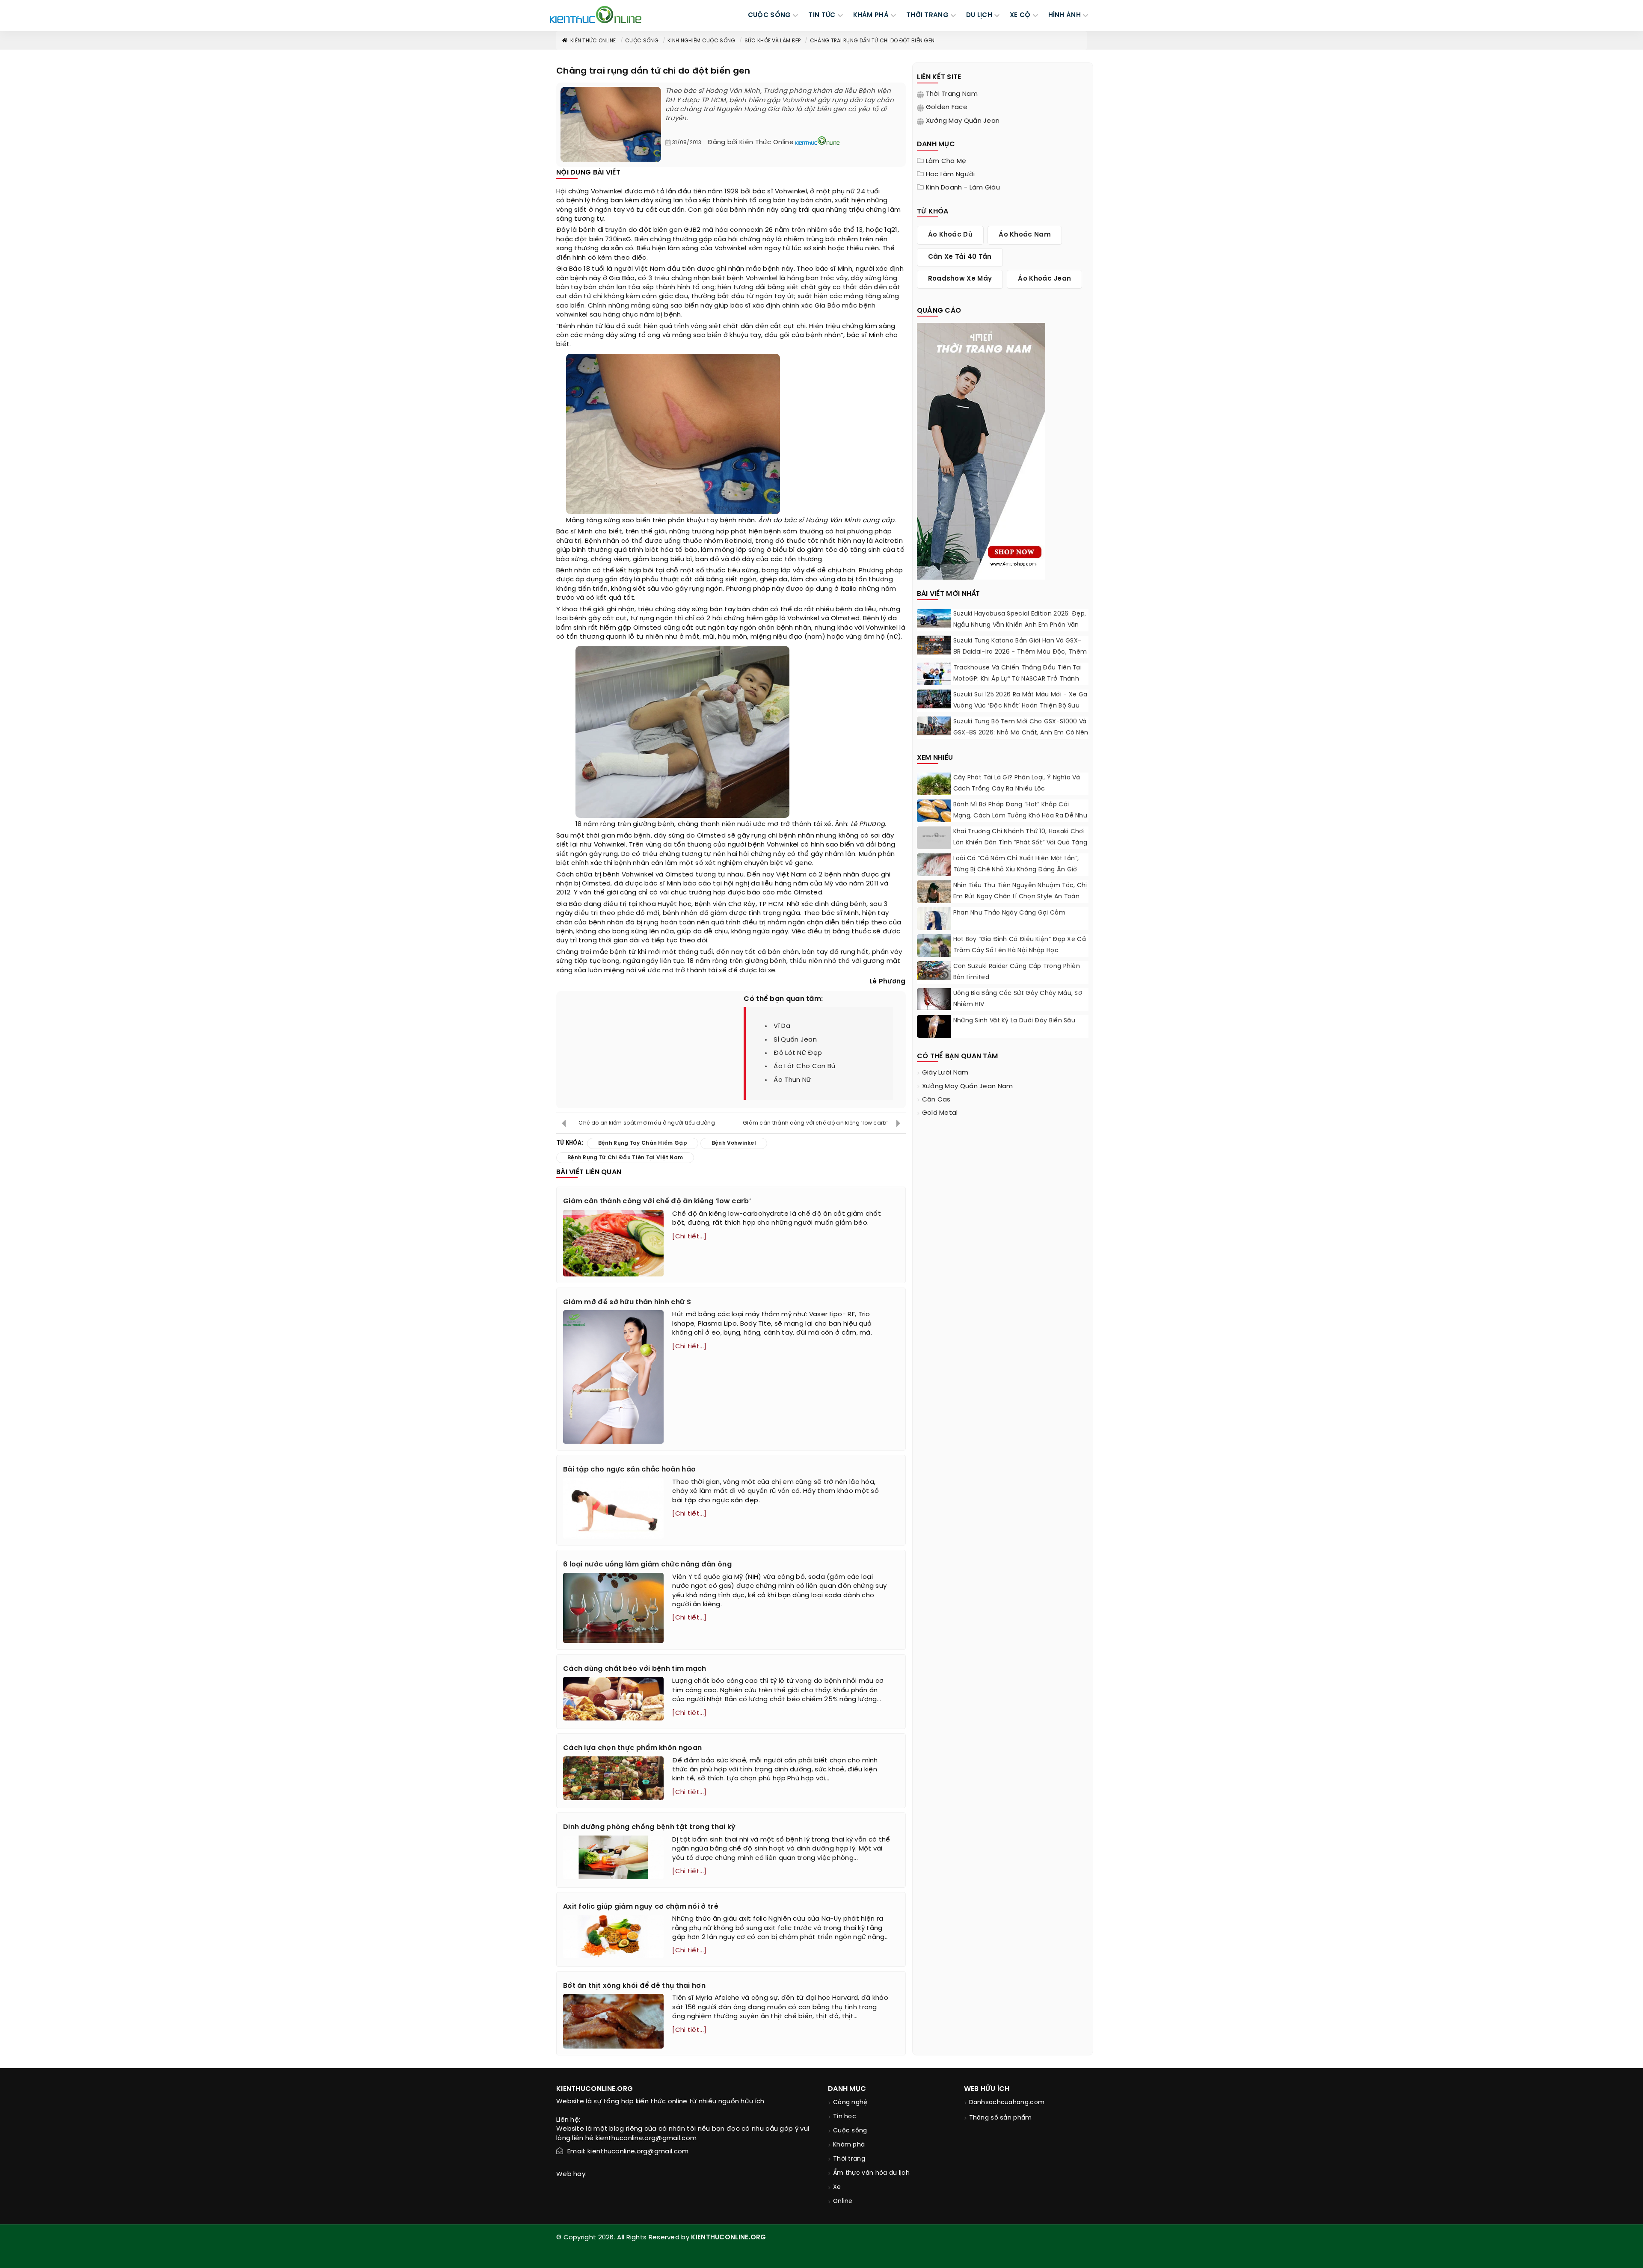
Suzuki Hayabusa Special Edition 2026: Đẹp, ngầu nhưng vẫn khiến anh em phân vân (1020, 620)
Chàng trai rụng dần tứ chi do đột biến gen (872, 41)
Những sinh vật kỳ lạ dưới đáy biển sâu (1014, 1021)
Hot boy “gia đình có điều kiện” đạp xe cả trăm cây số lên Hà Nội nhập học (1020, 945)
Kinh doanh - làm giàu (963, 188)
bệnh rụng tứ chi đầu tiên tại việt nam (625, 1158)
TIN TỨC (822, 15)
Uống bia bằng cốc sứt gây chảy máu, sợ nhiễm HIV (1018, 999)
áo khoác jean (1044, 279)
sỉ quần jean (795, 1040)
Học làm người (951, 175)
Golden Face (947, 107)
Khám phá (849, 2145)
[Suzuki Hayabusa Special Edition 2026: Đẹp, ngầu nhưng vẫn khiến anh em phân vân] (934, 618)
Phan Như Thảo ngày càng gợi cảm (1009, 913)
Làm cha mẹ (946, 161)
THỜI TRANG (927, 15)
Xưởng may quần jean (963, 121)
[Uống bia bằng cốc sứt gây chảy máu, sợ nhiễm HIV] (934, 999)
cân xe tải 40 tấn (960, 257)
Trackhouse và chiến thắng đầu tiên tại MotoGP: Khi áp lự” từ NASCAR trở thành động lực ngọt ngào (1017, 679)
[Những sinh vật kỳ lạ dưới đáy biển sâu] (934, 1028)
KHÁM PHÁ (871, 15)
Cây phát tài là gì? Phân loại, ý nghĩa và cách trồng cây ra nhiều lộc (1017, 783)
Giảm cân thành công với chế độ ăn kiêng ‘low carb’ (815, 1123)
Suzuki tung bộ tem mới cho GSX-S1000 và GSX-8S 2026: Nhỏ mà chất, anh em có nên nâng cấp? (1021, 733)
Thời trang (849, 2159)
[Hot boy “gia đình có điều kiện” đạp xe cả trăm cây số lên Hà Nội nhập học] (934, 951)
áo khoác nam (1025, 235)
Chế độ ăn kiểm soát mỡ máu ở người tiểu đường (647, 1123)
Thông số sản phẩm (1001, 2118)
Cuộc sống (642, 41)
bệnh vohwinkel (734, 1143)
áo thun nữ (792, 1080)
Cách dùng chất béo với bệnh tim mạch (635, 1669)
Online (843, 2201)
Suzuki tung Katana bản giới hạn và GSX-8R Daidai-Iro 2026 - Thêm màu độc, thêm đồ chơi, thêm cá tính (1020, 652)
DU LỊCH (979, 15)
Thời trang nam (952, 94)
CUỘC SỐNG (770, 15)
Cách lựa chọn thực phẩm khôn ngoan (632, 1748)
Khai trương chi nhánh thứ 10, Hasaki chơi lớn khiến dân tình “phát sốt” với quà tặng (1020, 837)
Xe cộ (1020, 15)
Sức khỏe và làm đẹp (773, 41)
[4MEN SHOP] (981, 450)
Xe (837, 2187)
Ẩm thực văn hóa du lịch (871, 2173)
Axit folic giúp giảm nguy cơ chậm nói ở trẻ (641, 1907)
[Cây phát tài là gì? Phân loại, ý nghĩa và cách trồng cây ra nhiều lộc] (934, 789)
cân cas (936, 1100)
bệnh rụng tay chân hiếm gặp (643, 1143)
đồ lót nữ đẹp (798, 1053)
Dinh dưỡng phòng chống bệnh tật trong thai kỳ (649, 1827)
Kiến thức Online (593, 41)
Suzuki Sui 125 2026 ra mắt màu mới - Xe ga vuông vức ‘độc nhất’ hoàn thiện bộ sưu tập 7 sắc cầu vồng (1020, 706)
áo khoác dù (950, 235)
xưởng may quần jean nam (968, 1087)
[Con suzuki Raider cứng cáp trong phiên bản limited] (934, 971)
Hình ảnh (1065, 15)
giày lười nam (945, 1073)
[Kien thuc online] (596, 15)
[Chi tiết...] (689, 1237)
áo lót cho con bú (804, 1066)
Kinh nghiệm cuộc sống (701, 41)
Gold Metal (940, 1113)
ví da (782, 1026)
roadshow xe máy (960, 279)
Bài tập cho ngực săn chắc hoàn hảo (629, 1470)
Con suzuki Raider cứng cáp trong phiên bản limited (1017, 972)
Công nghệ (850, 2103)
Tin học (845, 2117)
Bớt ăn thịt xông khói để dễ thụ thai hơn (634, 1986)
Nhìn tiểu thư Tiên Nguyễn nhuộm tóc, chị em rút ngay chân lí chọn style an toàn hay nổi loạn (1020, 897)
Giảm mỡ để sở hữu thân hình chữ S (627, 1302)
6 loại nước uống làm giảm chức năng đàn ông (647, 1565)
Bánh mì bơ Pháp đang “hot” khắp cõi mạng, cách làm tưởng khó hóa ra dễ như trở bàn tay (1020, 816)
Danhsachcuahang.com (1007, 2103)
